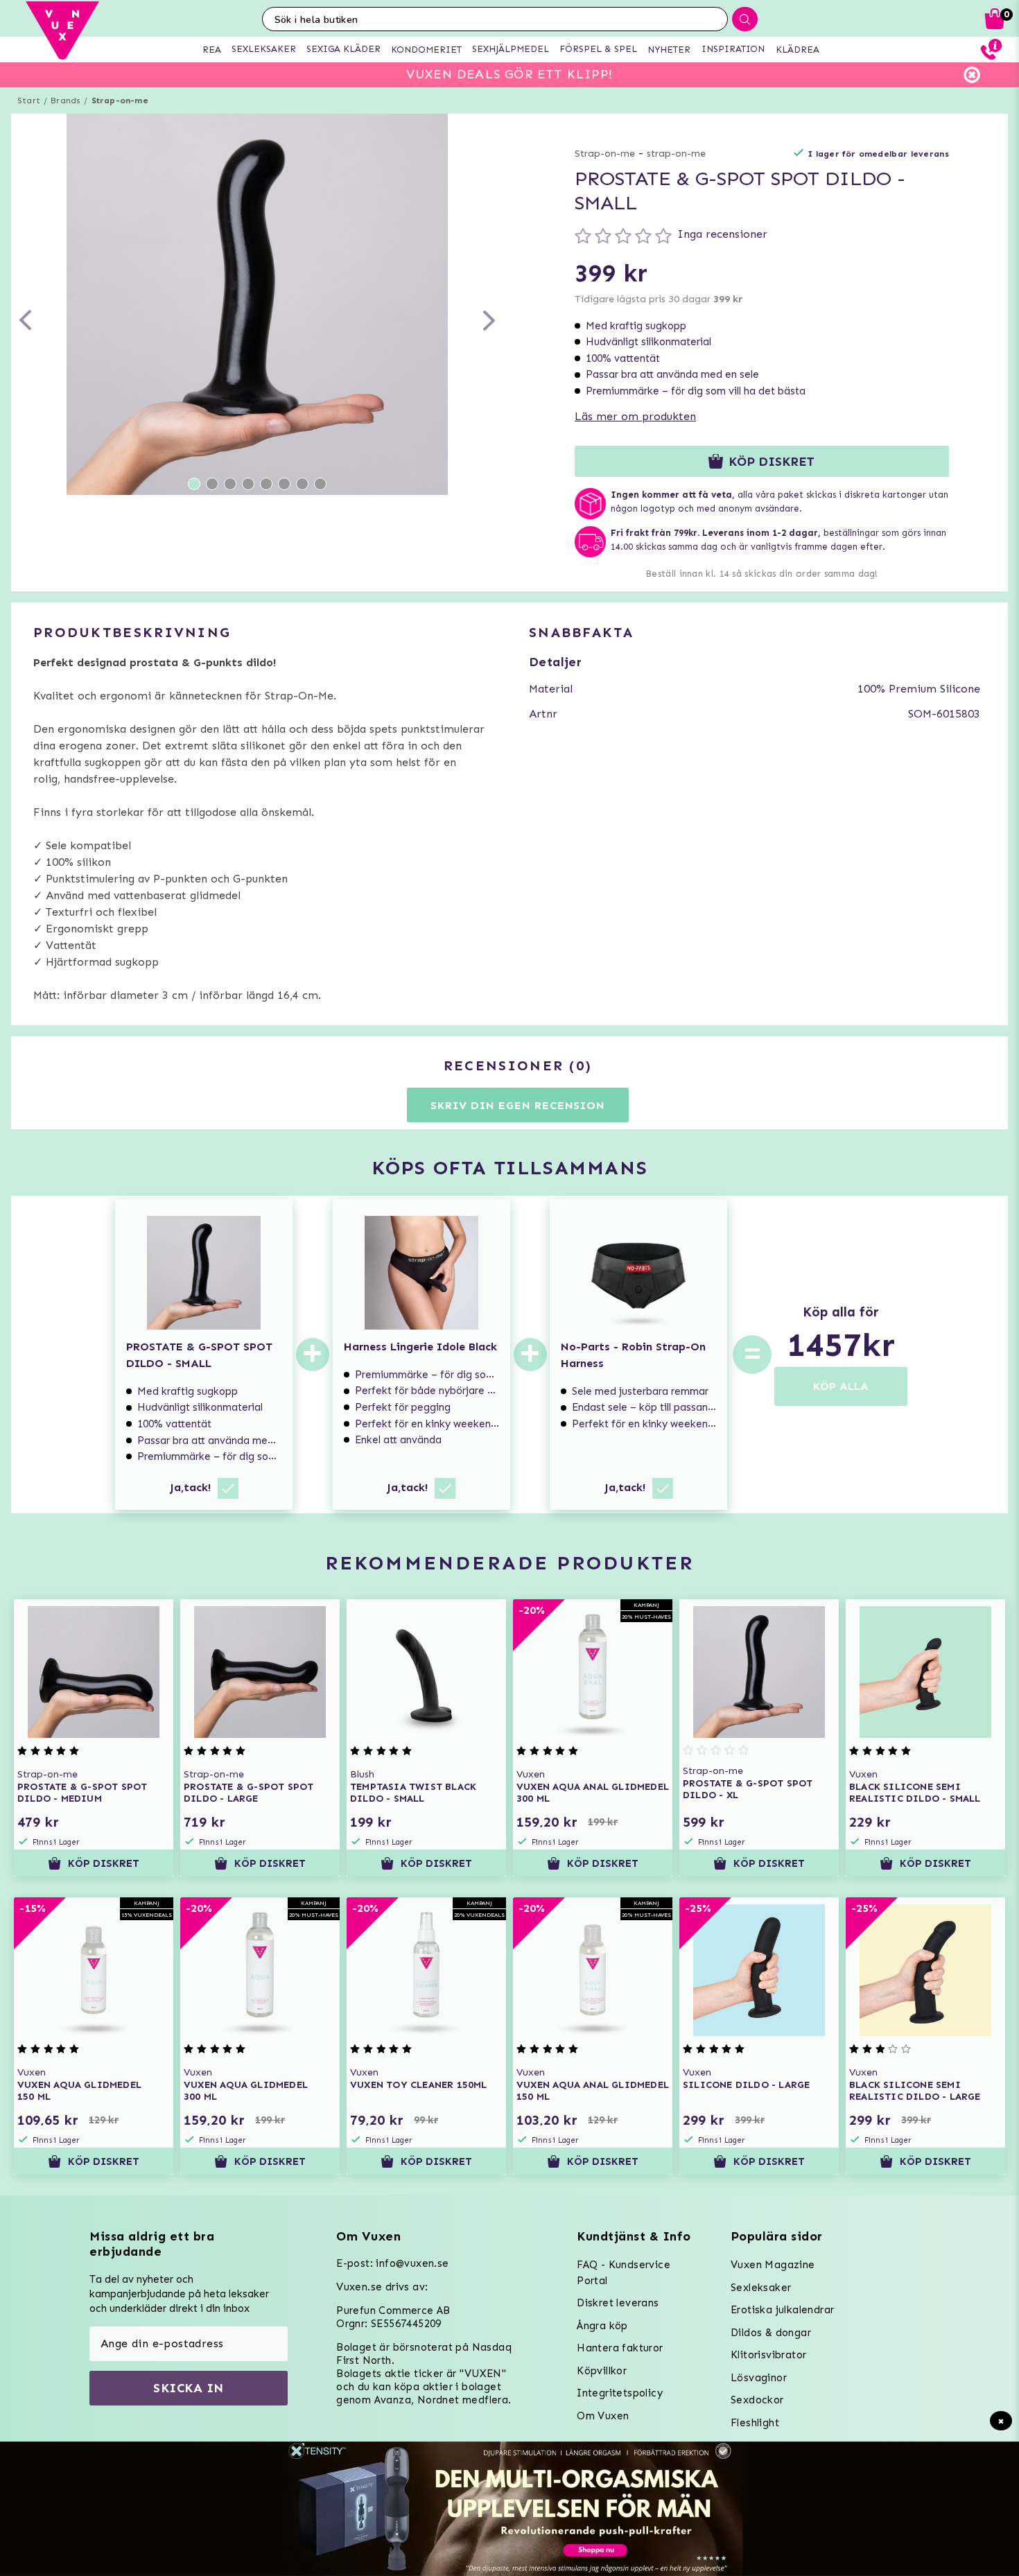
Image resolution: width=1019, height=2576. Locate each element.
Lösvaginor (759, 2378)
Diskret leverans (618, 2303)
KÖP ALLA (841, 1386)
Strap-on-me (120, 101)
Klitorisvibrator (768, 2355)
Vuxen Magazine (773, 2265)
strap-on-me (676, 154)
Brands (66, 101)
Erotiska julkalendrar (782, 2310)
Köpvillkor (602, 2371)
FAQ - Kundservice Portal (624, 2273)
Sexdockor (757, 2400)
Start (29, 101)
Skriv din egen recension (517, 1105)
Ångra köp (602, 2326)
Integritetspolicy (620, 2393)
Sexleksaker (761, 2288)
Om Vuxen (603, 2416)
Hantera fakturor (620, 2348)
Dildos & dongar (771, 2333)
